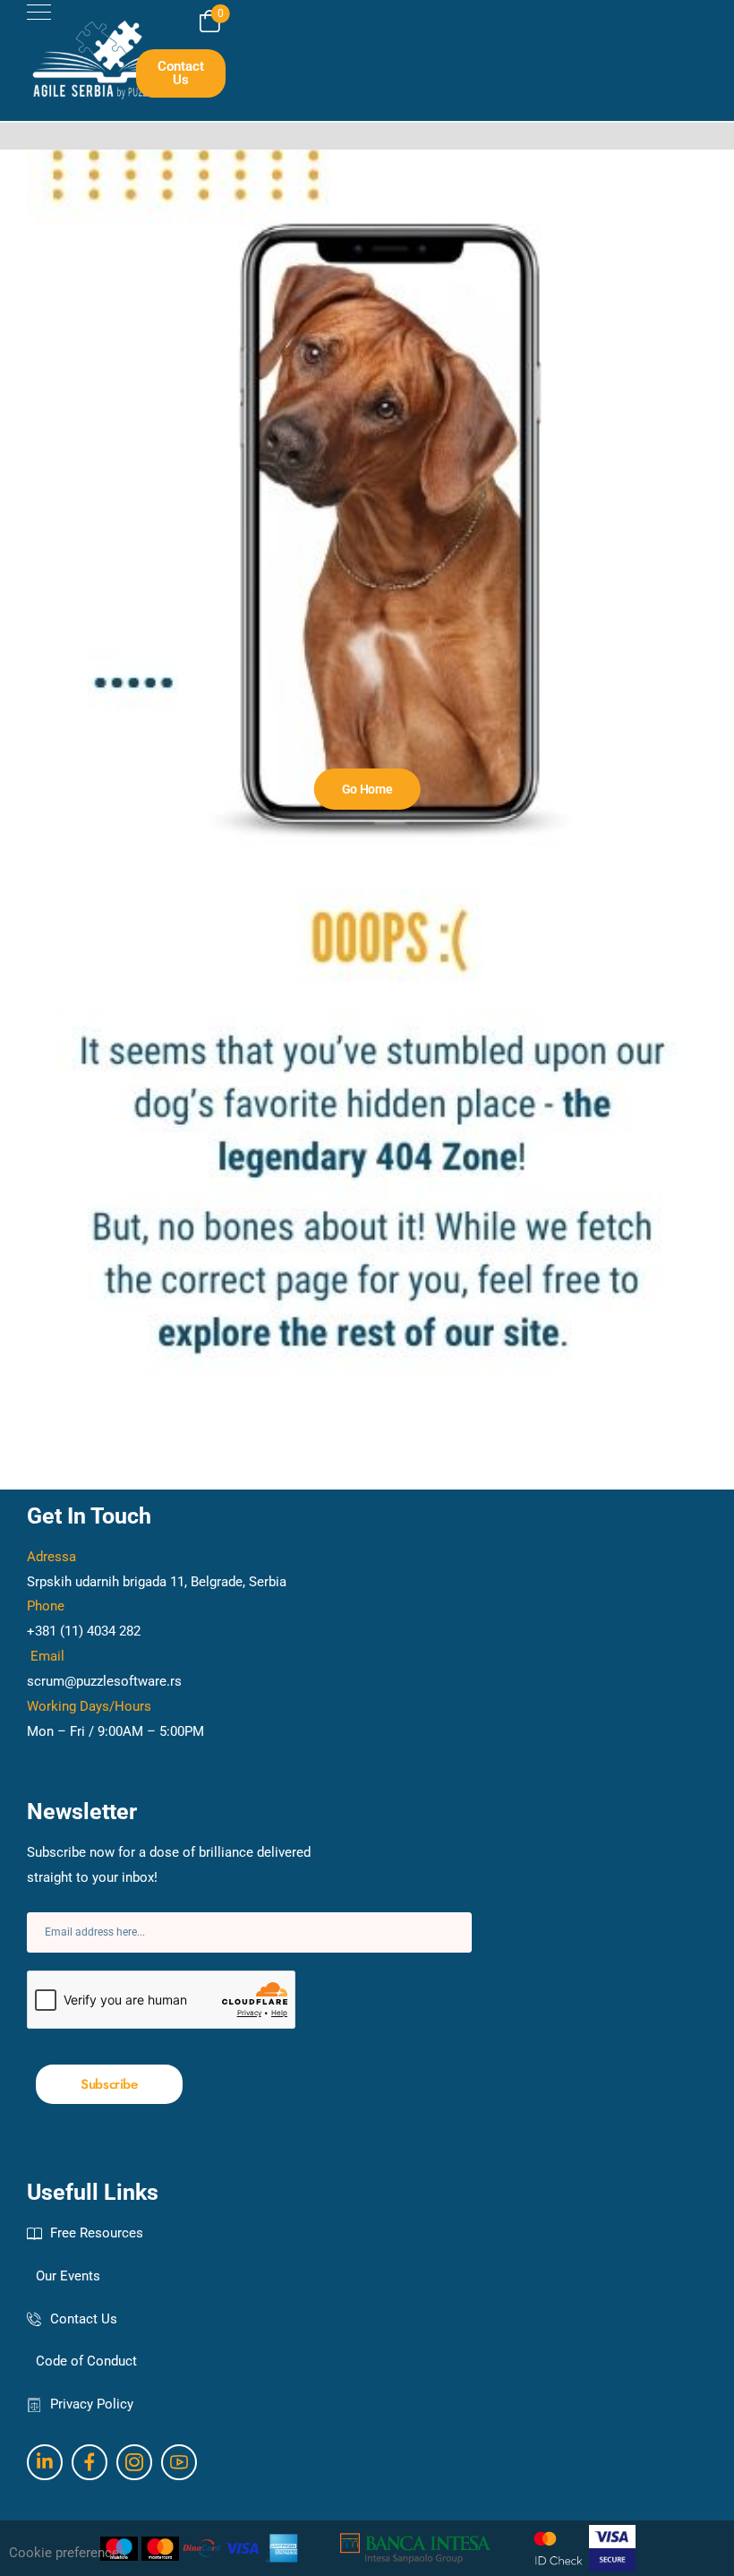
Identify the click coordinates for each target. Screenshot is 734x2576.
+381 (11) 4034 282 (84, 1631)
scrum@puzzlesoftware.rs (104, 1681)
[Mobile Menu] (39, 12)
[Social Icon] (45, 2462)
